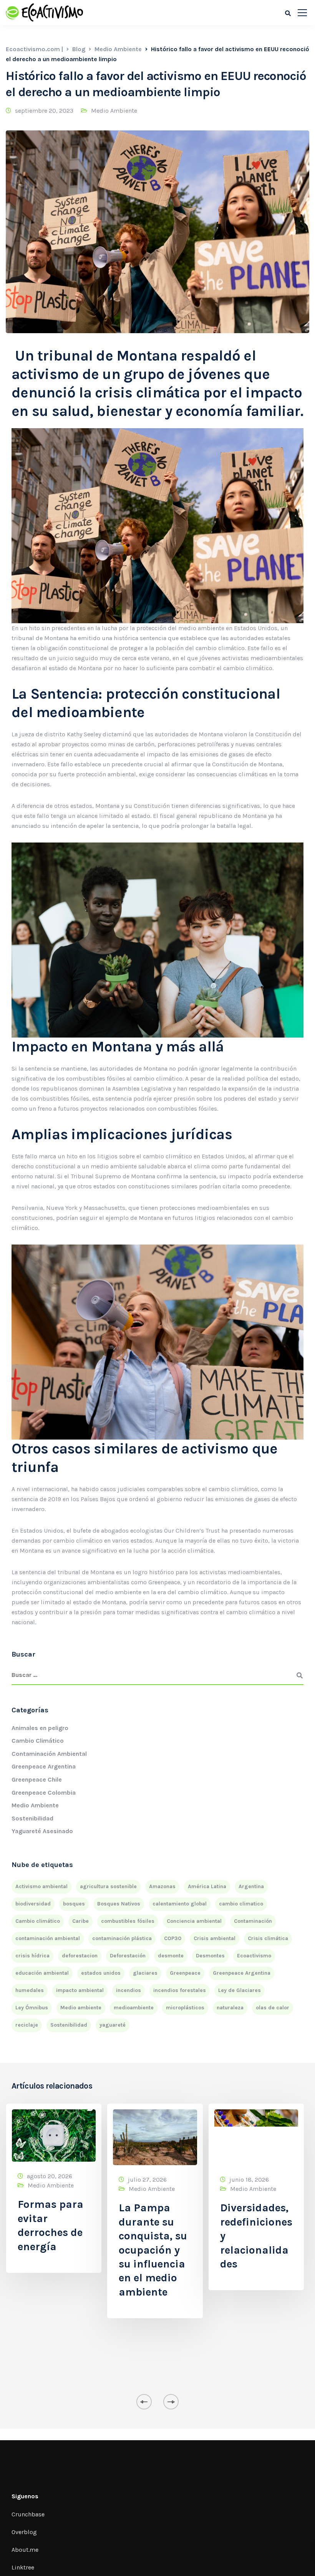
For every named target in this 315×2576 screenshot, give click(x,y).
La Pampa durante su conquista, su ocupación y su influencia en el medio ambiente (153, 2250)
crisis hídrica (32, 1956)
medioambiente (134, 2008)
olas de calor (273, 2008)
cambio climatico (241, 1904)
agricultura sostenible (108, 1886)
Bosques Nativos (119, 1904)
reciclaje (27, 2025)
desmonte (171, 1956)
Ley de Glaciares (240, 1990)
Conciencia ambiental (194, 1921)
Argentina (251, 1886)
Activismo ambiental (41, 1886)
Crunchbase (28, 2514)
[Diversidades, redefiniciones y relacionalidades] (256, 2137)
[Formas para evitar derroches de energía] (54, 2135)
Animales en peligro (40, 1728)
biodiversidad (33, 1904)
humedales (30, 1990)
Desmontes (210, 1956)
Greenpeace (185, 1973)
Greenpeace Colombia (44, 1793)
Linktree (23, 2567)
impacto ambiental (80, 1990)
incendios (128, 1990)
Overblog (24, 2532)
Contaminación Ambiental (49, 1754)
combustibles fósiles (128, 1921)
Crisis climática (268, 1938)
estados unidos (101, 1973)
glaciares (145, 1973)
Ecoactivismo (254, 1956)
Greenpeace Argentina (44, 1766)
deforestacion (80, 1956)
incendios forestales (180, 1990)
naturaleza (230, 2008)
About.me (25, 2550)
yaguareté (113, 2025)
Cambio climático (38, 1921)
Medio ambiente (81, 2008)
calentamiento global (180, 1904)
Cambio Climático (38, 1741)
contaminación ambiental (48, 1938)
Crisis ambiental (215, 1938)
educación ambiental (42, 1973)
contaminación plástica (122, 1938)
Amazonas (162, 1886)
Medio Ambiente (114, 111)
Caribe (80, 1921)
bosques (74, 1904)
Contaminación (253, 1921)
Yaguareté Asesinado (42, 1831)
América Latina (207, 1886)
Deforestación (128, 1956)
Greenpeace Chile (37, 1779)
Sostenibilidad (32, 1818)
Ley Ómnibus (32, 2008)
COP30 (173, 1938)
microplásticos (185, 2008)
